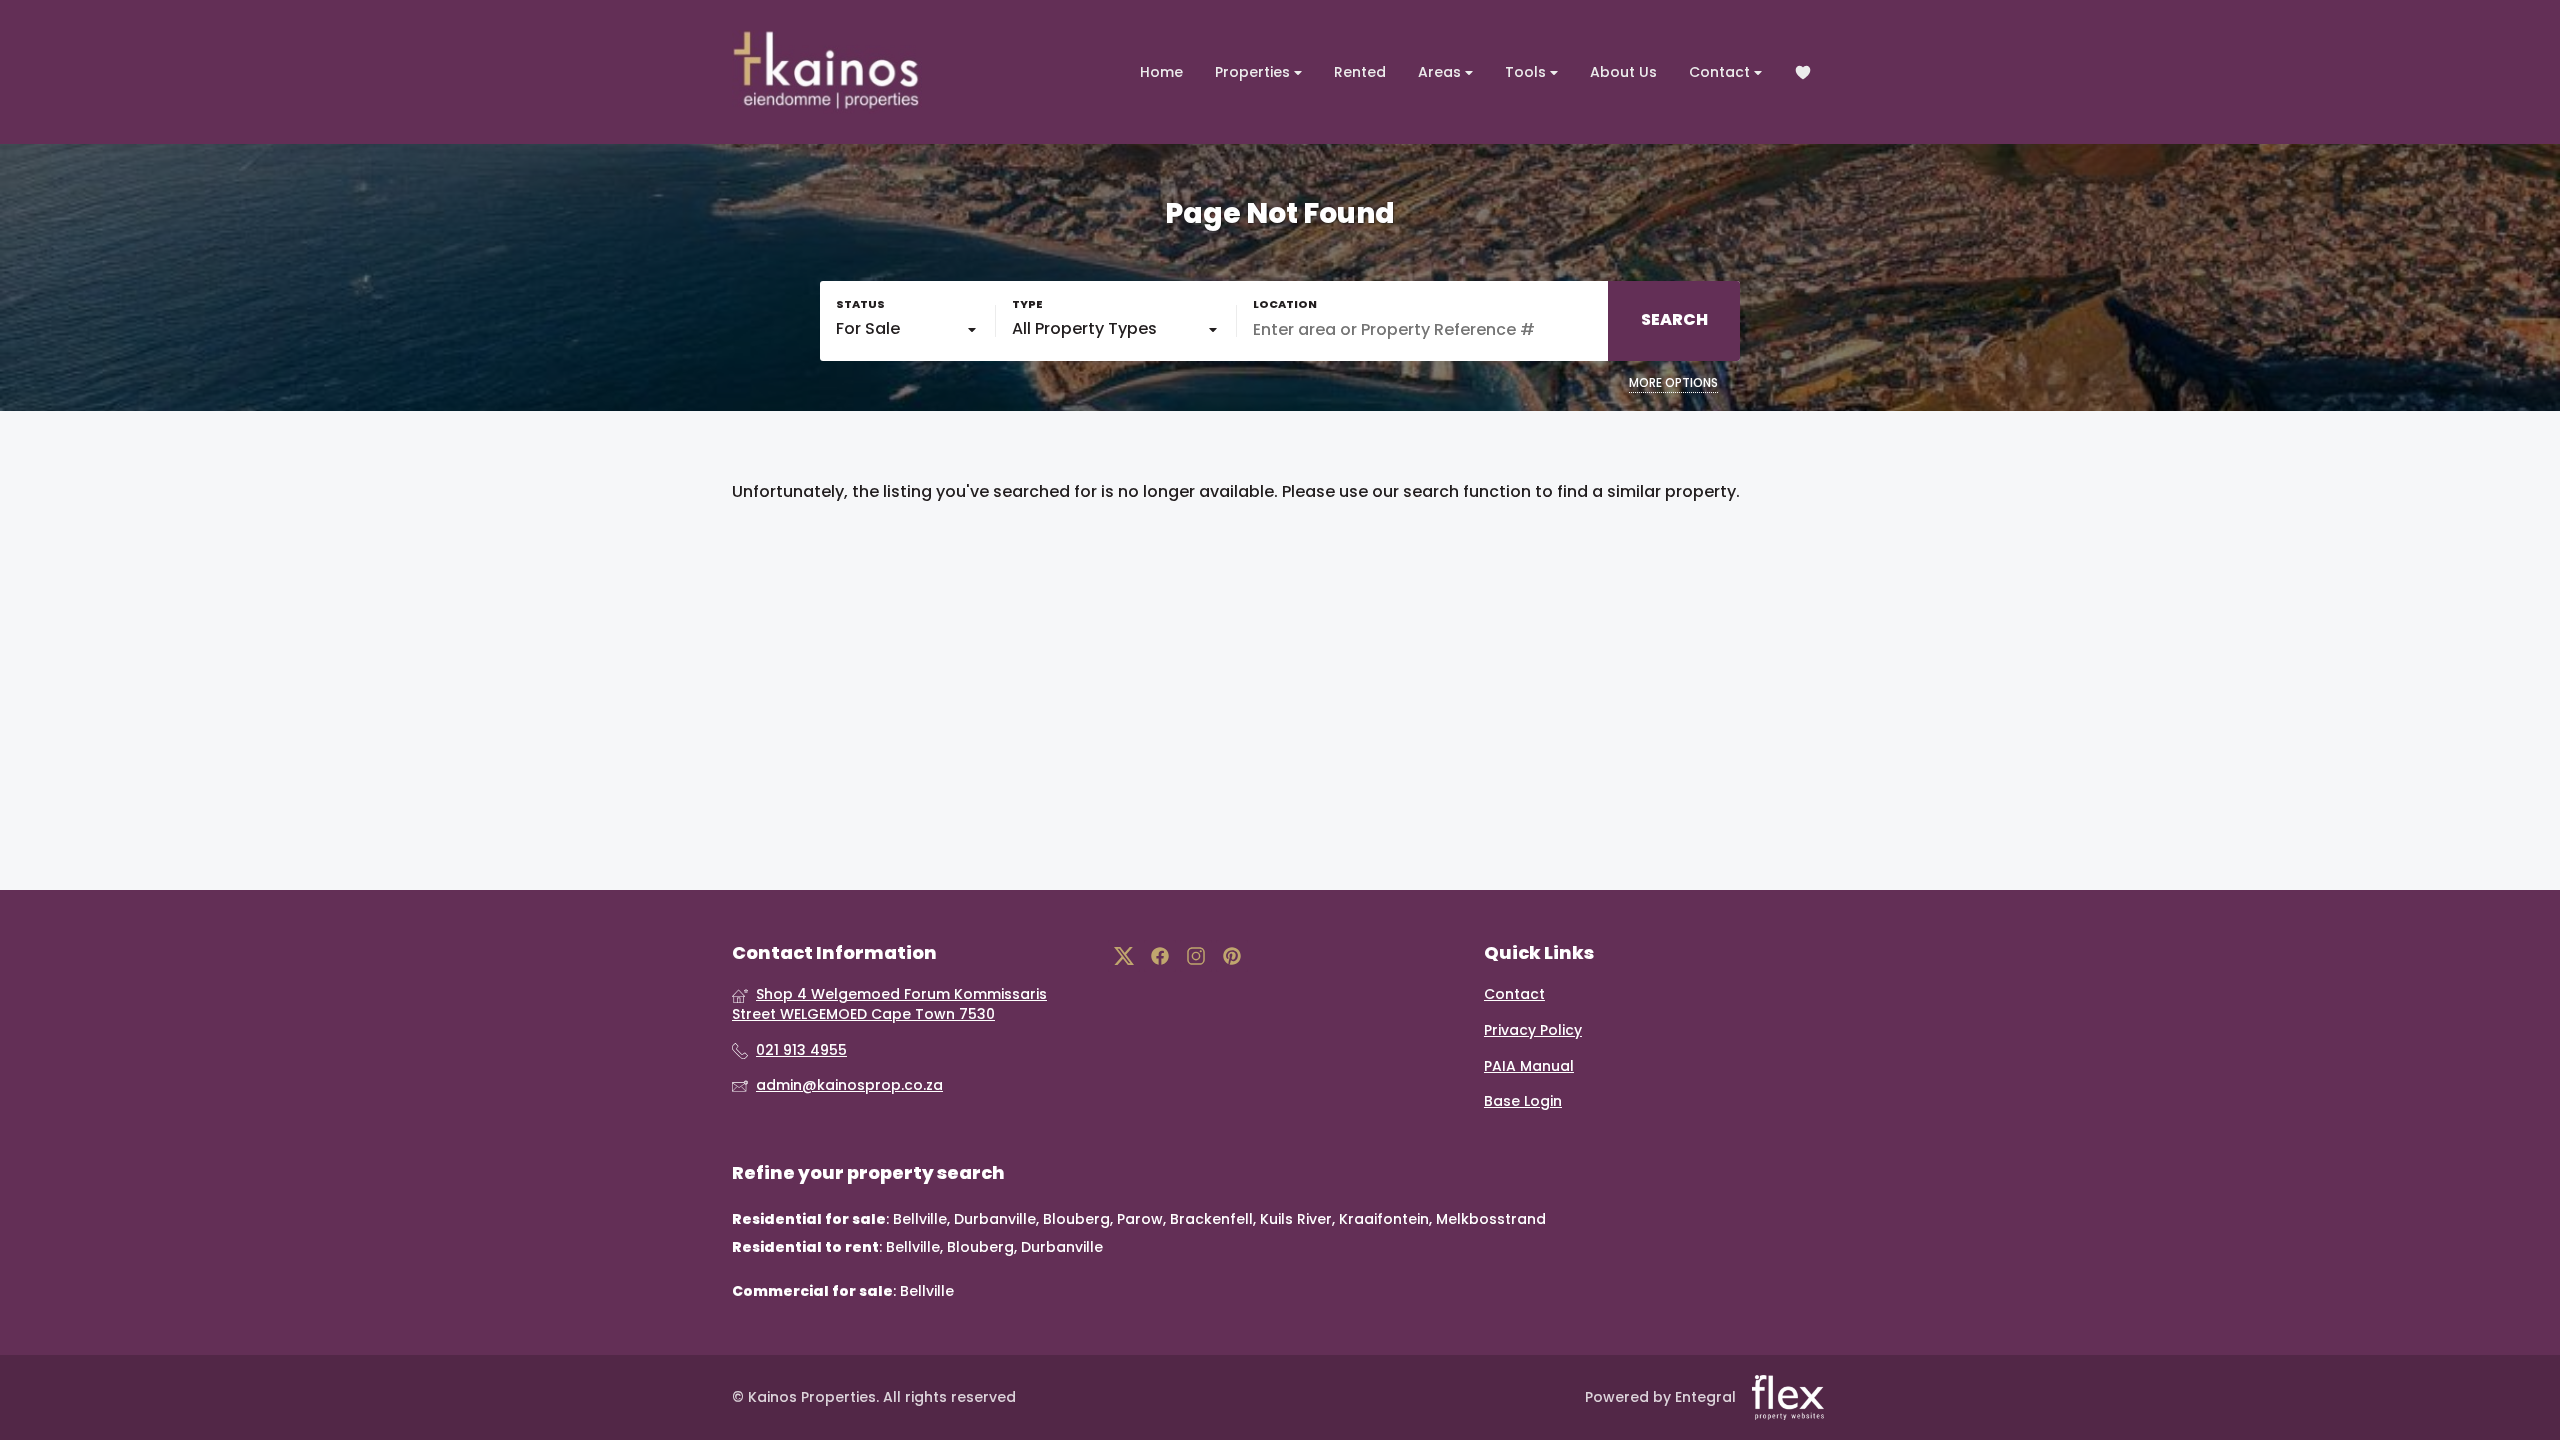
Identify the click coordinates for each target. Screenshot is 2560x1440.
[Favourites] (1803, 72)
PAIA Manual (1529, 1066)
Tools (1527, 72)
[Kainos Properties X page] (1124, 956)
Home (1161, 72)
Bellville (920, 1219)
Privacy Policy (1533, 1030)
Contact (1721, 72)
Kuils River (1296, 1219)
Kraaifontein (1384, 1219)
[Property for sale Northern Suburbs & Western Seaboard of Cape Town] (827, 72)
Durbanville (995, 1219)
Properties (1254, 72)
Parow (1140, 1219)
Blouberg (1076, 1219)
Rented (1360, 72)
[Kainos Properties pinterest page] (1232, 956)
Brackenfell (1211, 1219)
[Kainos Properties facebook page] (1160, 956)
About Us (1623, 72)
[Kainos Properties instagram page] (1196, 956)
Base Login (1523, 1101)
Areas (1441, 72)
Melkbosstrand (1491, 1219)
